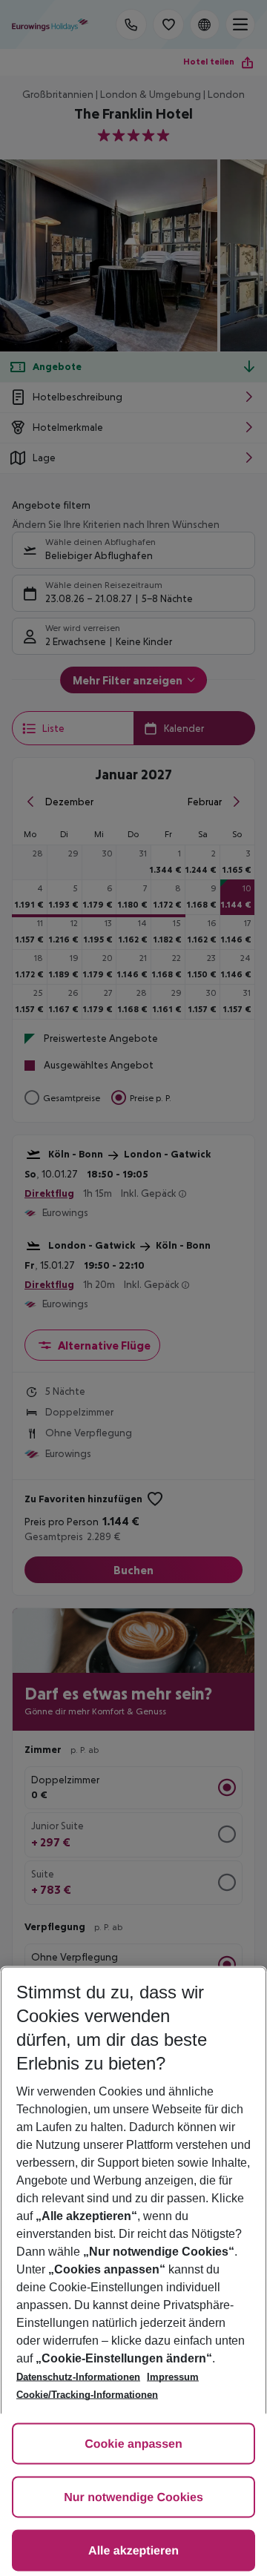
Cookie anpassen (133, 2444)
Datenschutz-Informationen (78, 2377)
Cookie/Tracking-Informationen (87, 2395)
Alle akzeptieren (133, 2551)
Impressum (173, 2377)
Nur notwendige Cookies (133, 2498)
